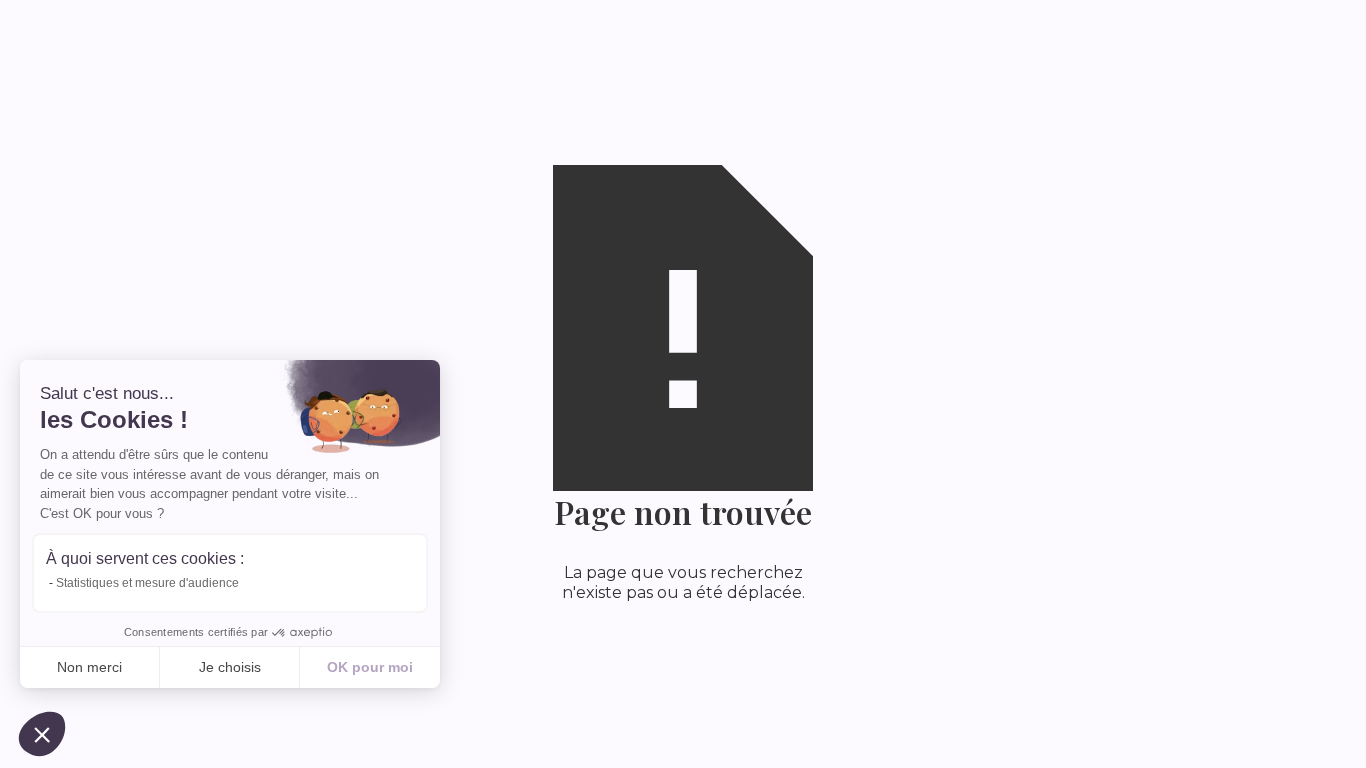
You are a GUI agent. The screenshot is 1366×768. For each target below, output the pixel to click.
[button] (42, 734)
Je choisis (230, 667)
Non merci (89, 667)
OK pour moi (370, 667)
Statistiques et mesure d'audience (147, 583)
